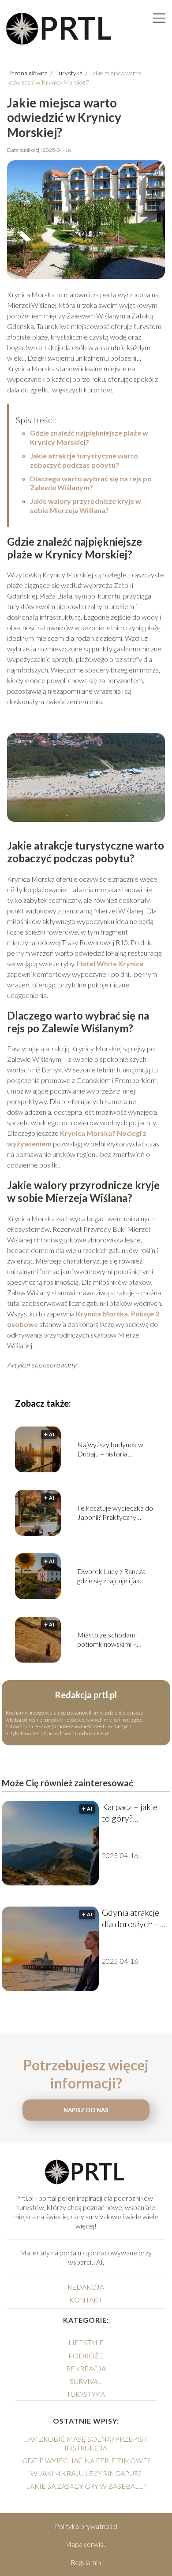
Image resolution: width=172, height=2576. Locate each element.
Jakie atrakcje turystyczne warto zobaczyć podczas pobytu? (84, 460)
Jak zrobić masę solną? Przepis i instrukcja (86, 2443)
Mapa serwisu (86, 2544)
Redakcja (86, 2287)
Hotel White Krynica (110, 963)
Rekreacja (86, 2368)
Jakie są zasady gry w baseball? (86, 2486)
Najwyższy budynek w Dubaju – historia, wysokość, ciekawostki (111, 1449)
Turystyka (69, 73)
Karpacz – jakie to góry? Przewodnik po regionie (130, 1813)
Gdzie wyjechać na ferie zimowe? (86, 2460)
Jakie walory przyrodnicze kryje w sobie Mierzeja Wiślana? (86, 506)
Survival (86, 2381)
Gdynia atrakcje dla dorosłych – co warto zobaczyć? (131, 1918)
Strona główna (29, 73)
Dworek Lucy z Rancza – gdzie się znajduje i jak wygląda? (114, 1576)
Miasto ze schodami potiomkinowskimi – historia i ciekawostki (108, 1640)
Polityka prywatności (86, 2526)
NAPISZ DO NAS (86, 2110)
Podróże (86, 2356)
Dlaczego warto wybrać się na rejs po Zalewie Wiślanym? (91, 483)
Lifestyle (86, 2342)
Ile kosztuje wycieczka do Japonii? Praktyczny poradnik (115, 1513)
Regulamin (86, 2562)
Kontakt (86, 2300)
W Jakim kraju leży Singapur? (86, 2473)
